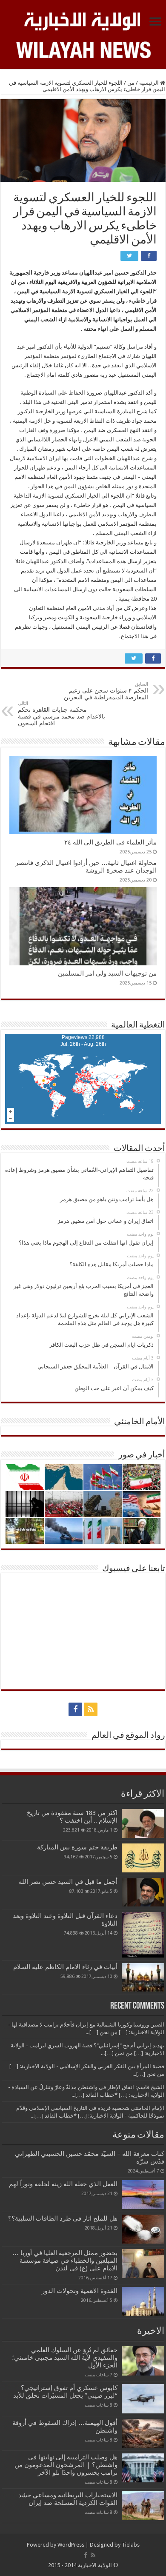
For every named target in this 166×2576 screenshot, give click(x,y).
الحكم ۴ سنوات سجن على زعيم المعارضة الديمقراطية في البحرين (106, 691)
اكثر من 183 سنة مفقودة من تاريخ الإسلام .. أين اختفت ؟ (72, 1817)
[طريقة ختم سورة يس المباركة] (143, 1858)
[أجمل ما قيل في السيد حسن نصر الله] (143, 1892)
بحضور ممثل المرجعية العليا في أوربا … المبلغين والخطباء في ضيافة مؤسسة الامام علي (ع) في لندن (65, 2261)
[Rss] (91, 1709)
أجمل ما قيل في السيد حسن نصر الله (68, 1882)
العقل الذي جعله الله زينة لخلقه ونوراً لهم (63, 2184)
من (131, 83)
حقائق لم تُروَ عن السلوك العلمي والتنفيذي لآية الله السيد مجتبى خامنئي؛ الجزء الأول (65, 2358)
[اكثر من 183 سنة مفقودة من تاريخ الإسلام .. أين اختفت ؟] (143, 1823)
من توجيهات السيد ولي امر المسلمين (107, 973)
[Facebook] (75, 1709)
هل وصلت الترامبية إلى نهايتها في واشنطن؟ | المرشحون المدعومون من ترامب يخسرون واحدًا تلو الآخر (66, 2465)
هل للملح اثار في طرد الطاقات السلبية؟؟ (63, 2218)
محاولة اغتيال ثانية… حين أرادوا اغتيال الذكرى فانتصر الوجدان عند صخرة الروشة (86, 867)
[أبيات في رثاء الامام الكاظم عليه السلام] (143, 1978)
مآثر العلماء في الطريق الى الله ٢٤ (110, 842)
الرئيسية (150, 83)
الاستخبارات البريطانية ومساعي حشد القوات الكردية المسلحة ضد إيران (68, 2499)
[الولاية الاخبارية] (83, 20)
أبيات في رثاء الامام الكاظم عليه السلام (65, 1967)
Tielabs (131, 2545)
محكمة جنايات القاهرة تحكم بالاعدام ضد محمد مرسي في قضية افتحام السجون (62, 714)
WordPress (71, 2545)
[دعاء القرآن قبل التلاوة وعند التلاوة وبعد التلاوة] (143, 1935)
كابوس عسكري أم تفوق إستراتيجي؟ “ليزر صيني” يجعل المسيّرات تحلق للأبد (65, 2392)
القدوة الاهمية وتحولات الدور (80, 2291)
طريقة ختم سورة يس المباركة (77, 1847)
